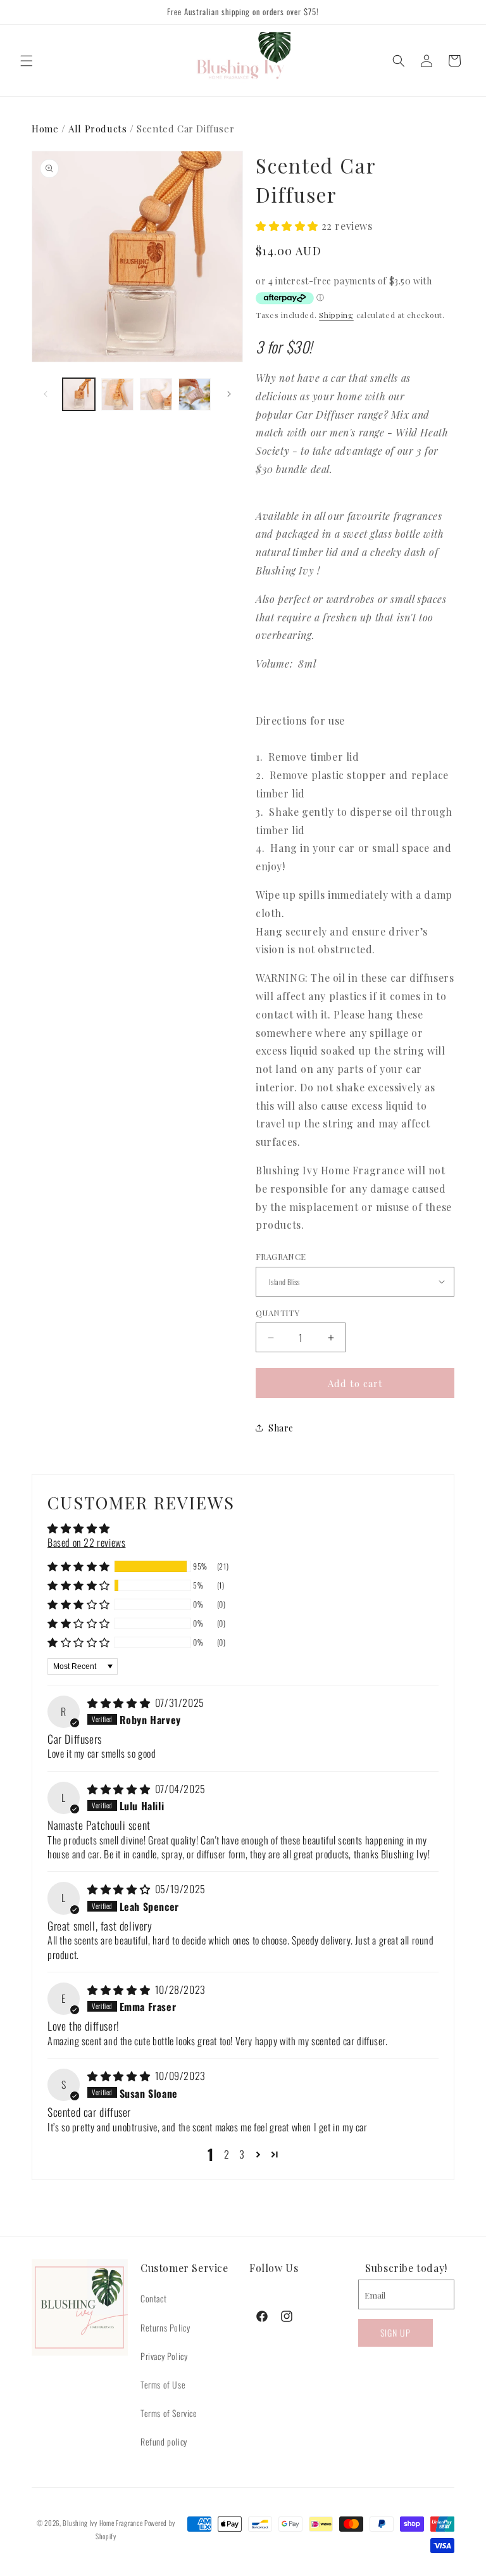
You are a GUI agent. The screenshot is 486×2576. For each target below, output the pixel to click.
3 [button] (242, 2154)
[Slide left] (46, 394)
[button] (27, 61)
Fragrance (281, 1256)
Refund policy (164, 2441)
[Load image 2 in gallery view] (117, 394)
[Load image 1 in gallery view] (79, 394)
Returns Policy (165, 2327)
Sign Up (396, 2332)
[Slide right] (229, 394)
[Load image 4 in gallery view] (195, 394)
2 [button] (227, 2154)
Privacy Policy (164, 2356)
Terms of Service (169, 2413)
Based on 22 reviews (86, 1542)
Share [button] (281, 1428)
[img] (120, 1703)
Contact (153, 2298)
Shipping (336, 315)
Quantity (277, 1313)
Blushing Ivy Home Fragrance (103, 2523)
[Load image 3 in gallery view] (156, 394)
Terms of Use (163, 2384)
